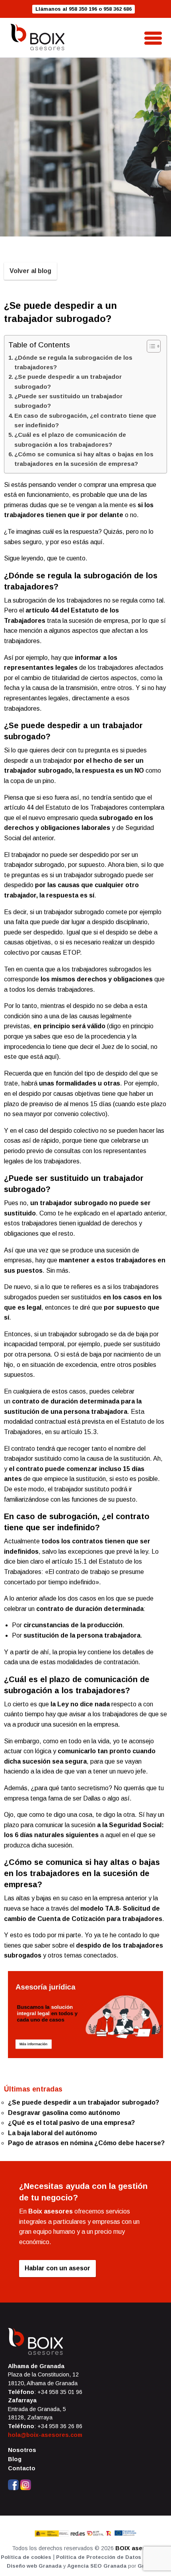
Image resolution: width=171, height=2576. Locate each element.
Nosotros (22, 2450)
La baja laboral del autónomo (52, 2133)
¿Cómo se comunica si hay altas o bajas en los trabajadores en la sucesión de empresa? (84, 459)
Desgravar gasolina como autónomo (64, 2113)
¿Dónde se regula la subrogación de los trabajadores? (73, 362)
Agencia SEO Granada (97, 2566)
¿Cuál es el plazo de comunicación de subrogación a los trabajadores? (70, 439)
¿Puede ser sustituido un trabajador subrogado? (68, 401)
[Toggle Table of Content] (150, 346)
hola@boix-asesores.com (45, 2435)
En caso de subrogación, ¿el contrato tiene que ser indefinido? (85, 420)
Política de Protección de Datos (99, 2557)
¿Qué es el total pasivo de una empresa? (71, 2123)
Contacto (22, 2468)
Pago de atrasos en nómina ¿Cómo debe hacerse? (86, 2143)
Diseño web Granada (34, 2566)
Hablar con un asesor (57, 2268)
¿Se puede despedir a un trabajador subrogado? (68, 381)
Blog (15, 2459)
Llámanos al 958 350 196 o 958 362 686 (84, 9)
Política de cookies (26, 2557)
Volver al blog (30, 271)
